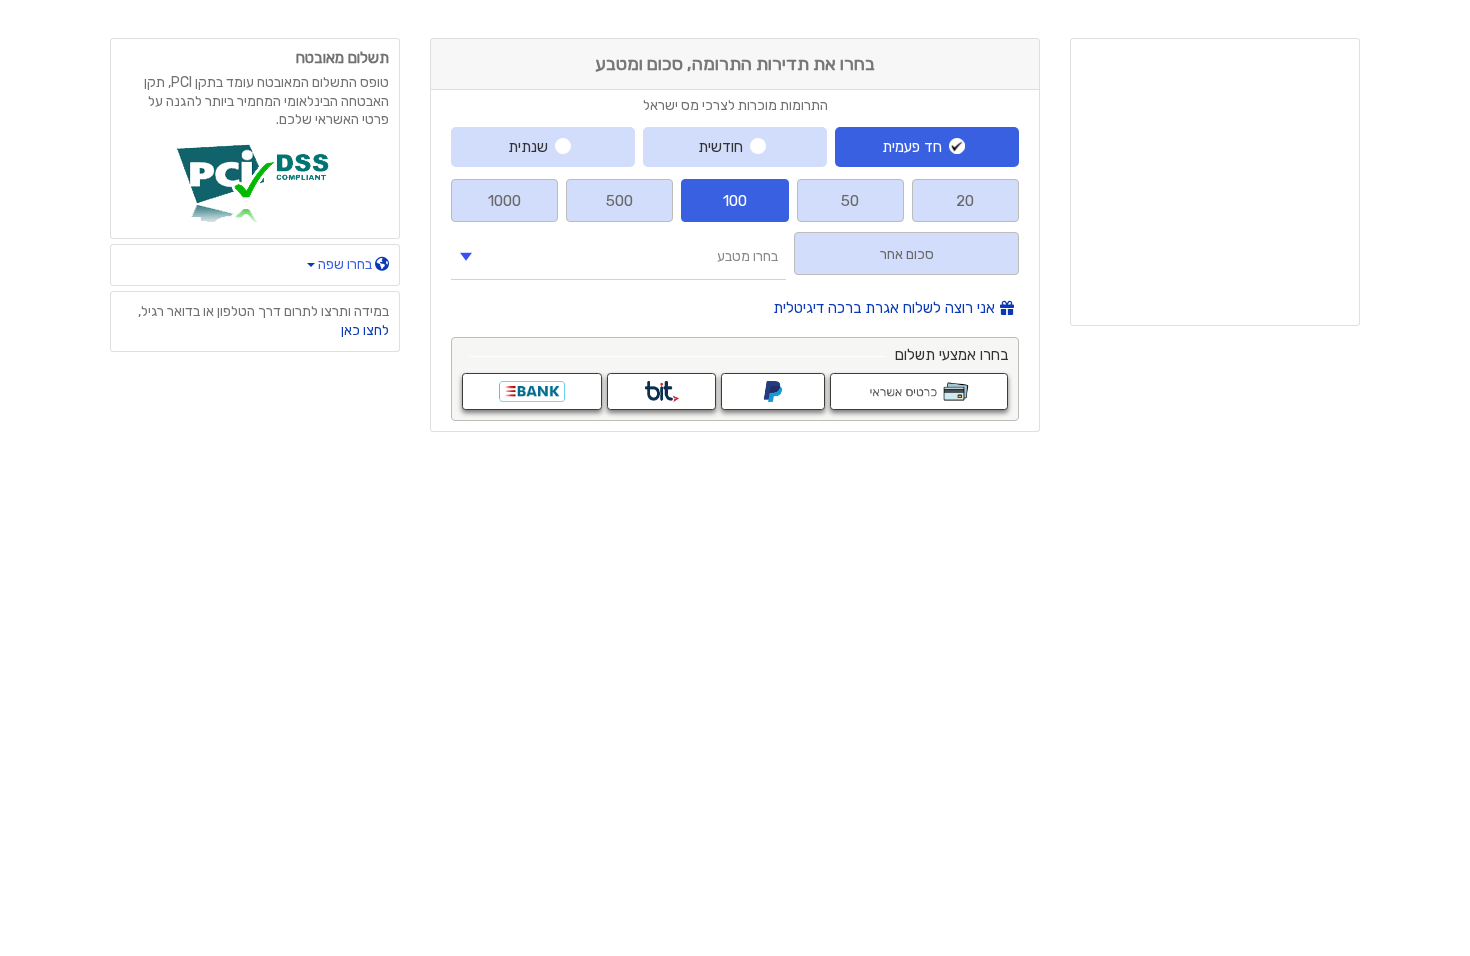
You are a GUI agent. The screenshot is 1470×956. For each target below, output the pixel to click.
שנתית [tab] (528, 147)
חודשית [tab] (720, 147)
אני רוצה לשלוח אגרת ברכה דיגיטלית (884, 308)
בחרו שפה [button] (345, 264)
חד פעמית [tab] (912, 147)
